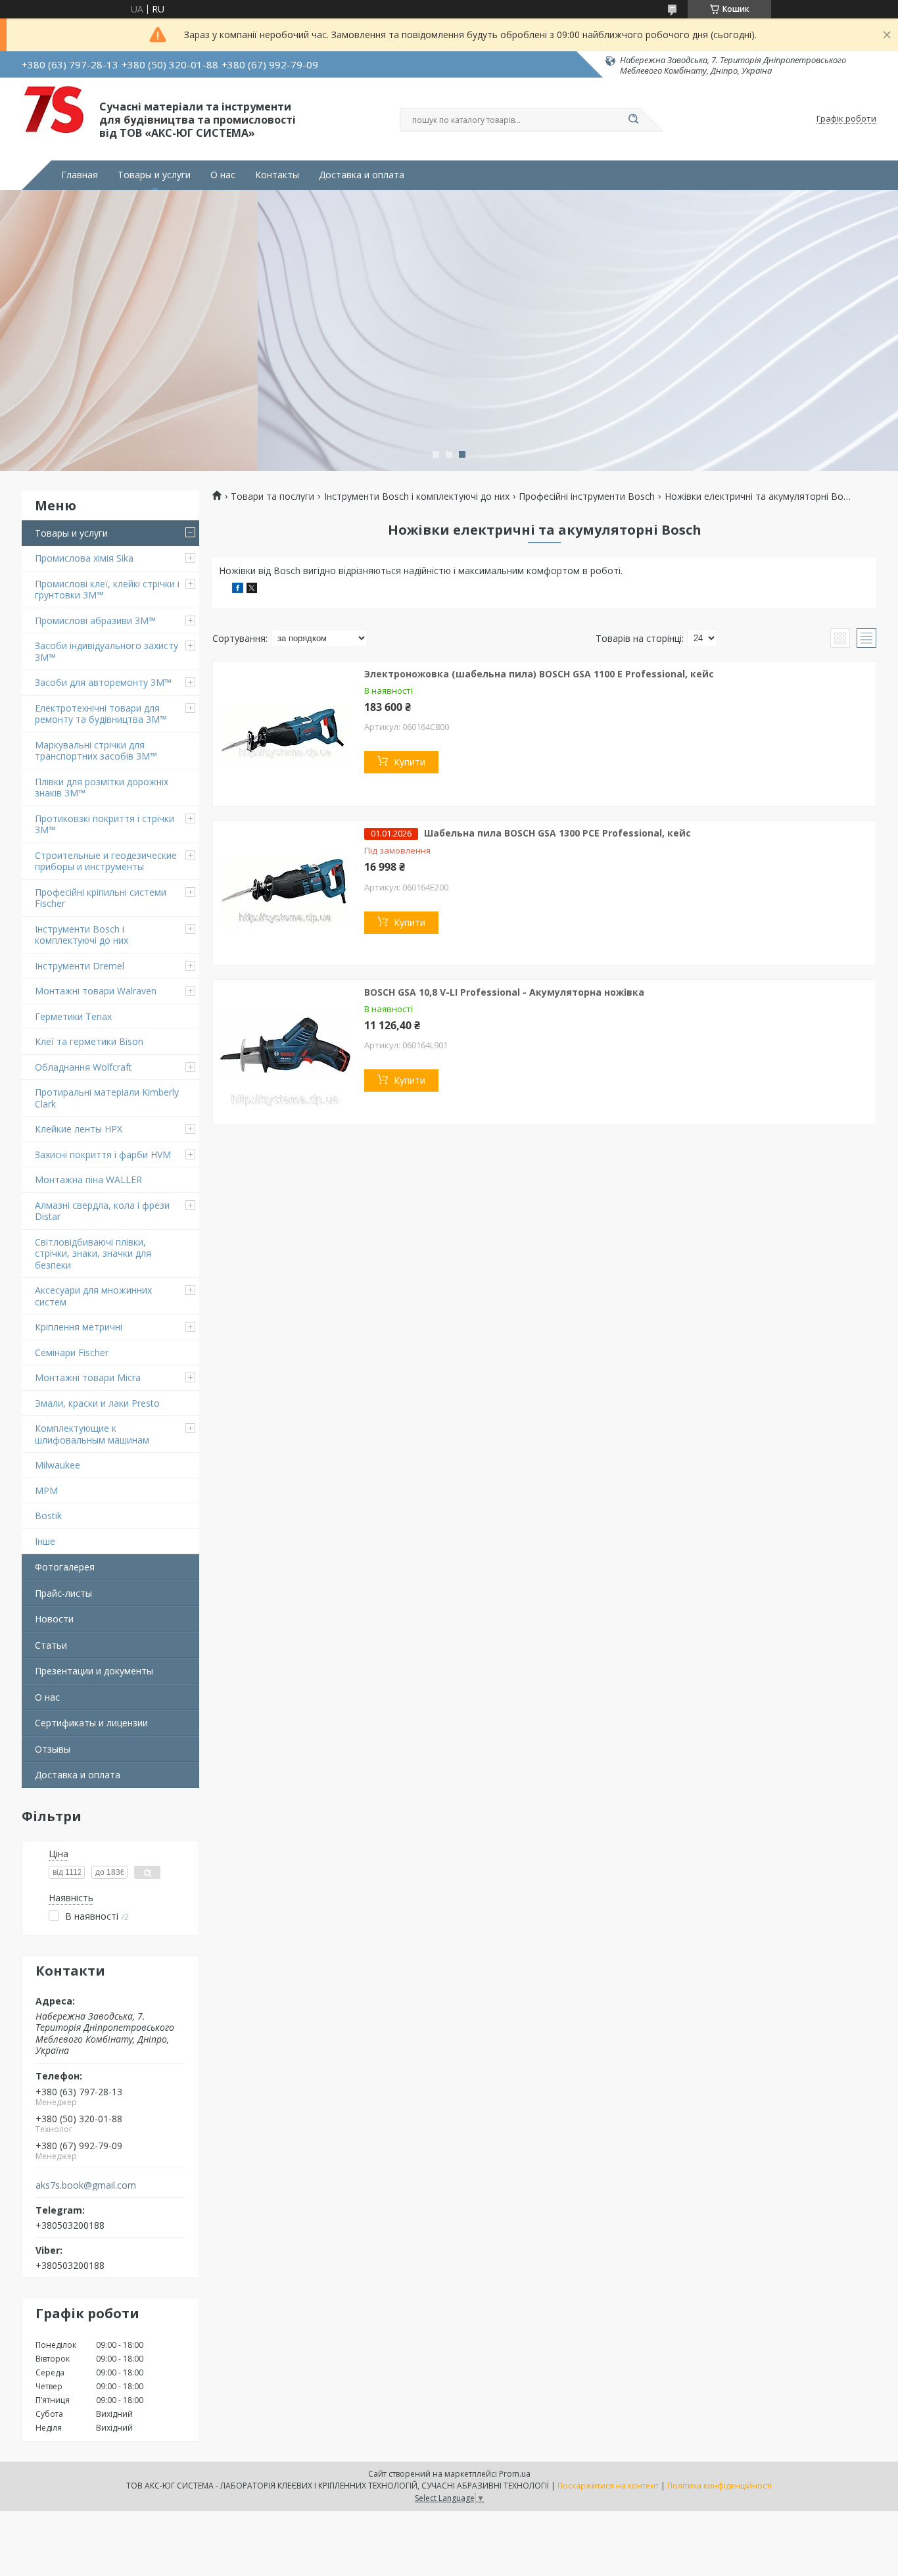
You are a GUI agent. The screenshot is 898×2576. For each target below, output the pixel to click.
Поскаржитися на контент (608, 2486)
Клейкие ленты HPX (79, 1129)
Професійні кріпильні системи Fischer (101, 898)
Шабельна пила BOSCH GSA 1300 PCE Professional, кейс (557, 833)
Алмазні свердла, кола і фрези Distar (102, 1211)
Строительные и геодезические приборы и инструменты (106, 861)
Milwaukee (58, 1465)
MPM (46, 1491)
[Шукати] (633, 120)
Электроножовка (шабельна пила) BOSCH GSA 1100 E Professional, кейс (539, 674)
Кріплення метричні (79, 1327)
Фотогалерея (65, 1567)
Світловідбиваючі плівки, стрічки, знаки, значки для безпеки (93, 1253)
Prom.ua (515, 2474)
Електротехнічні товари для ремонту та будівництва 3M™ (101, 714)
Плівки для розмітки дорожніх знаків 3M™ (102, 788)
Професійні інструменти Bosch (587, 497)
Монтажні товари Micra (88, 1377)
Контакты (277, 175)
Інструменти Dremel (80, 966)
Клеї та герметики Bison (89, 1041)
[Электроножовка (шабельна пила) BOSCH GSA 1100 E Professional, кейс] (285, 734)
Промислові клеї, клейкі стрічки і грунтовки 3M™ (107, 590)
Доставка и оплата (362, 175)
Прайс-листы (63, 1593)
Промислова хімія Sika (84, 558)
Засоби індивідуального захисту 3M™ (106, 651)
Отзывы (53, 1749)
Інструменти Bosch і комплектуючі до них (82, 935)
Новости (54, 1619)
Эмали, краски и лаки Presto (97, 1403)
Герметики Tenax (73, 1016)
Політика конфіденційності (720, 2486)
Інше (45, 1541)
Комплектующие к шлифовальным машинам (92, 1434)
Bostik (48, 1516)
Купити (410, 762)
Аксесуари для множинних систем (93, 1296)
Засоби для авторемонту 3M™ (103, 682)
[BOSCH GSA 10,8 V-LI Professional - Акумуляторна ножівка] (285, 1052)
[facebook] (238, 590)
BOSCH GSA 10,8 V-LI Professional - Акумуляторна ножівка (504, 992)
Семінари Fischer (72, 1352)
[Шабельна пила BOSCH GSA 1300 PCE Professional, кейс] (285, 893)
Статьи (51, 1645)
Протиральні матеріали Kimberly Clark (107, 1098)
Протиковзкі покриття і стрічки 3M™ (105, 824)
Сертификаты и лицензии (91, 1723)
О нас (223, 175)
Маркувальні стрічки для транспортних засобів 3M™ (96, 751)
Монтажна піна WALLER (88, 1179)
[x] (252, 590)
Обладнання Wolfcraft (83, 1067)
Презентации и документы (94, 1671)
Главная (80, 175)
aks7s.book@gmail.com (86, 2185)
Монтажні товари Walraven (96, 991)
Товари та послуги (272, 497)
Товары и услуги (154, 175)
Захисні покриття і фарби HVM (103, 1154)
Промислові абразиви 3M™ (95, 620)
